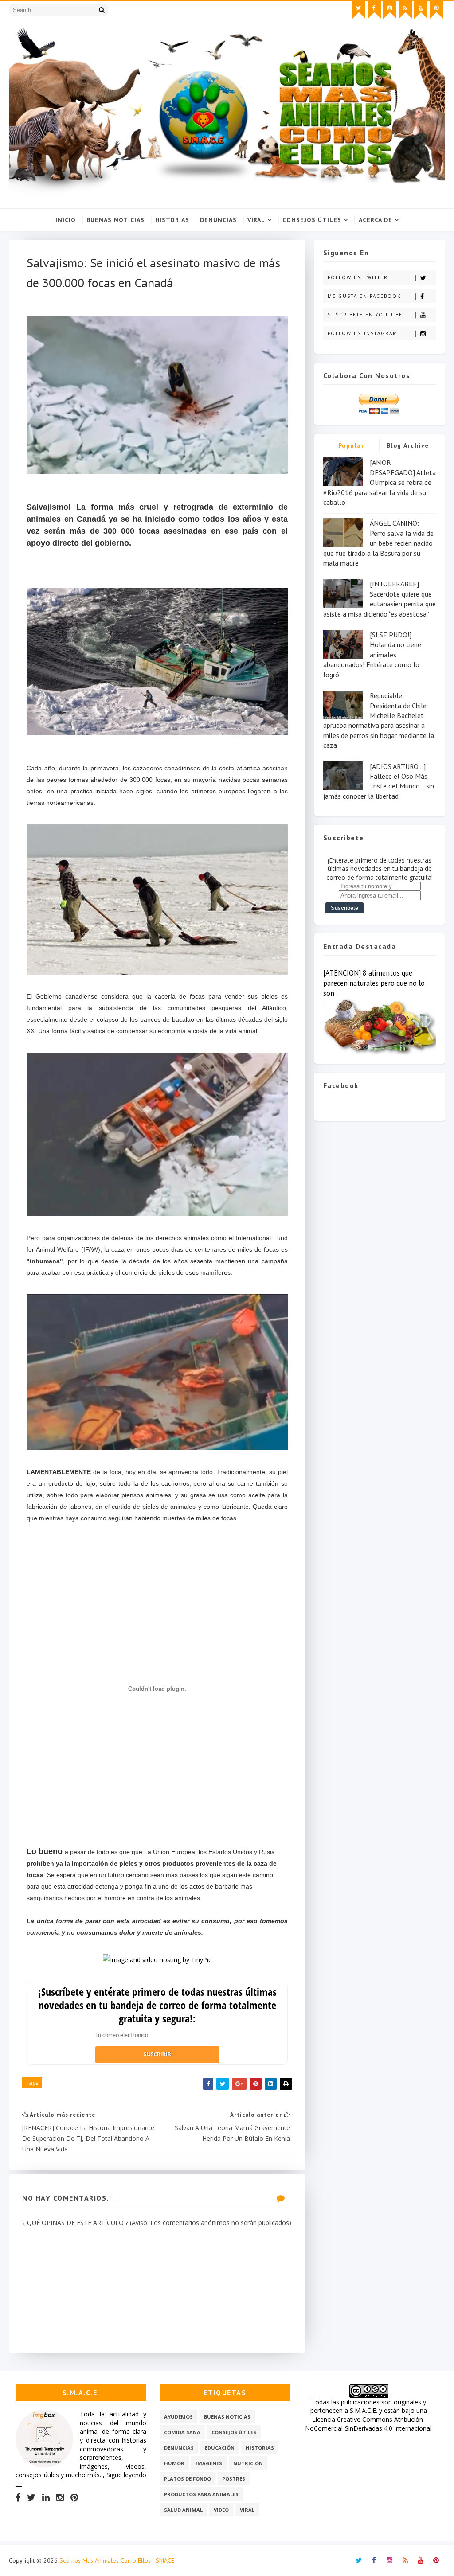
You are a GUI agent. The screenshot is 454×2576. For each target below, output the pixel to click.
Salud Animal (183, 2510)
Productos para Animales (201, 2494)
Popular (351, 445)
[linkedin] (46, 2498)
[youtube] (421, 10)
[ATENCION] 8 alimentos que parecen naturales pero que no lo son (374, 983)
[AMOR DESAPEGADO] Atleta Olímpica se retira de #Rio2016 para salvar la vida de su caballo (380, 482)
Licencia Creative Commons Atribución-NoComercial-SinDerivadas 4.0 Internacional (368, 2424)
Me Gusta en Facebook (364, 296)
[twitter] (359, 10)
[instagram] (390, 10)
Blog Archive (408, 445)
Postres (234, 2479)
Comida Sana (182, 2432)
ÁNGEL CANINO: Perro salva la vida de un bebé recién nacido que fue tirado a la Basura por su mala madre (378, 543)
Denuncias (218, 220)
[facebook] (374, 10)
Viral (256, 220)
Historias (172, 220)
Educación (220, 2448)
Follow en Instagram (363, 333)
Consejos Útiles (312, 220)
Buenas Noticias (115, 220)
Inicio (66, 220)
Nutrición (248, 2463)
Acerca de (376, 220)
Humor (174, 2463)
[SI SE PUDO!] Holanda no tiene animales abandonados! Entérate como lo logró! (372, 655)
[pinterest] (436, 10)
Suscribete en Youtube (365, 315)
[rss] (405, 10)
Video (221, 2510)
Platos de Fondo (188, 2479)
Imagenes (209, 2463)
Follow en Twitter (358, 277)
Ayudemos (178, 2417)
